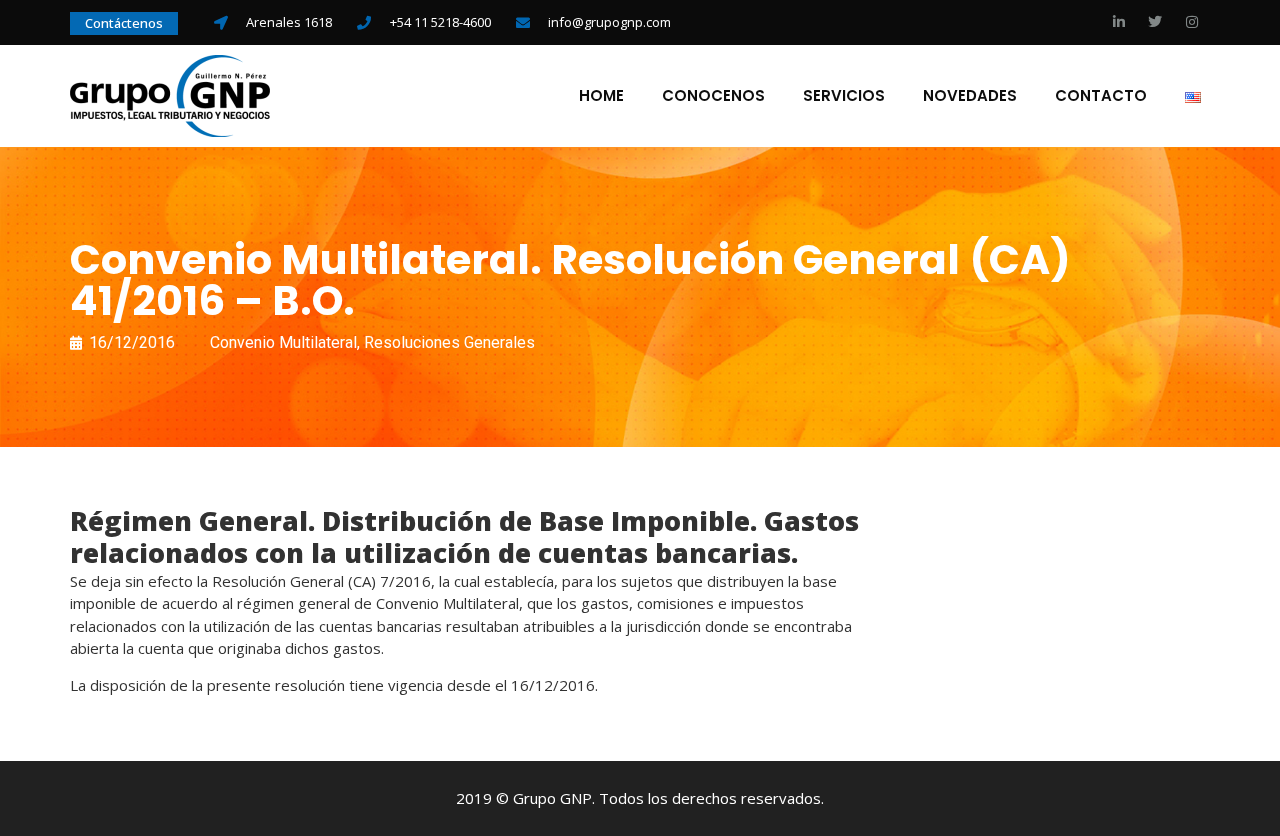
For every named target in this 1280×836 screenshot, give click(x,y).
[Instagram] (1192, 22)
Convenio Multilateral (283, 342)
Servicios (844, 96)
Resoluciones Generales (449, 342)
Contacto (1101, 96)
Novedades (970, 96)
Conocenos (713, 96)
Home (601, 96)
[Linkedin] (1119, 22)
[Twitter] (1155, 22)
